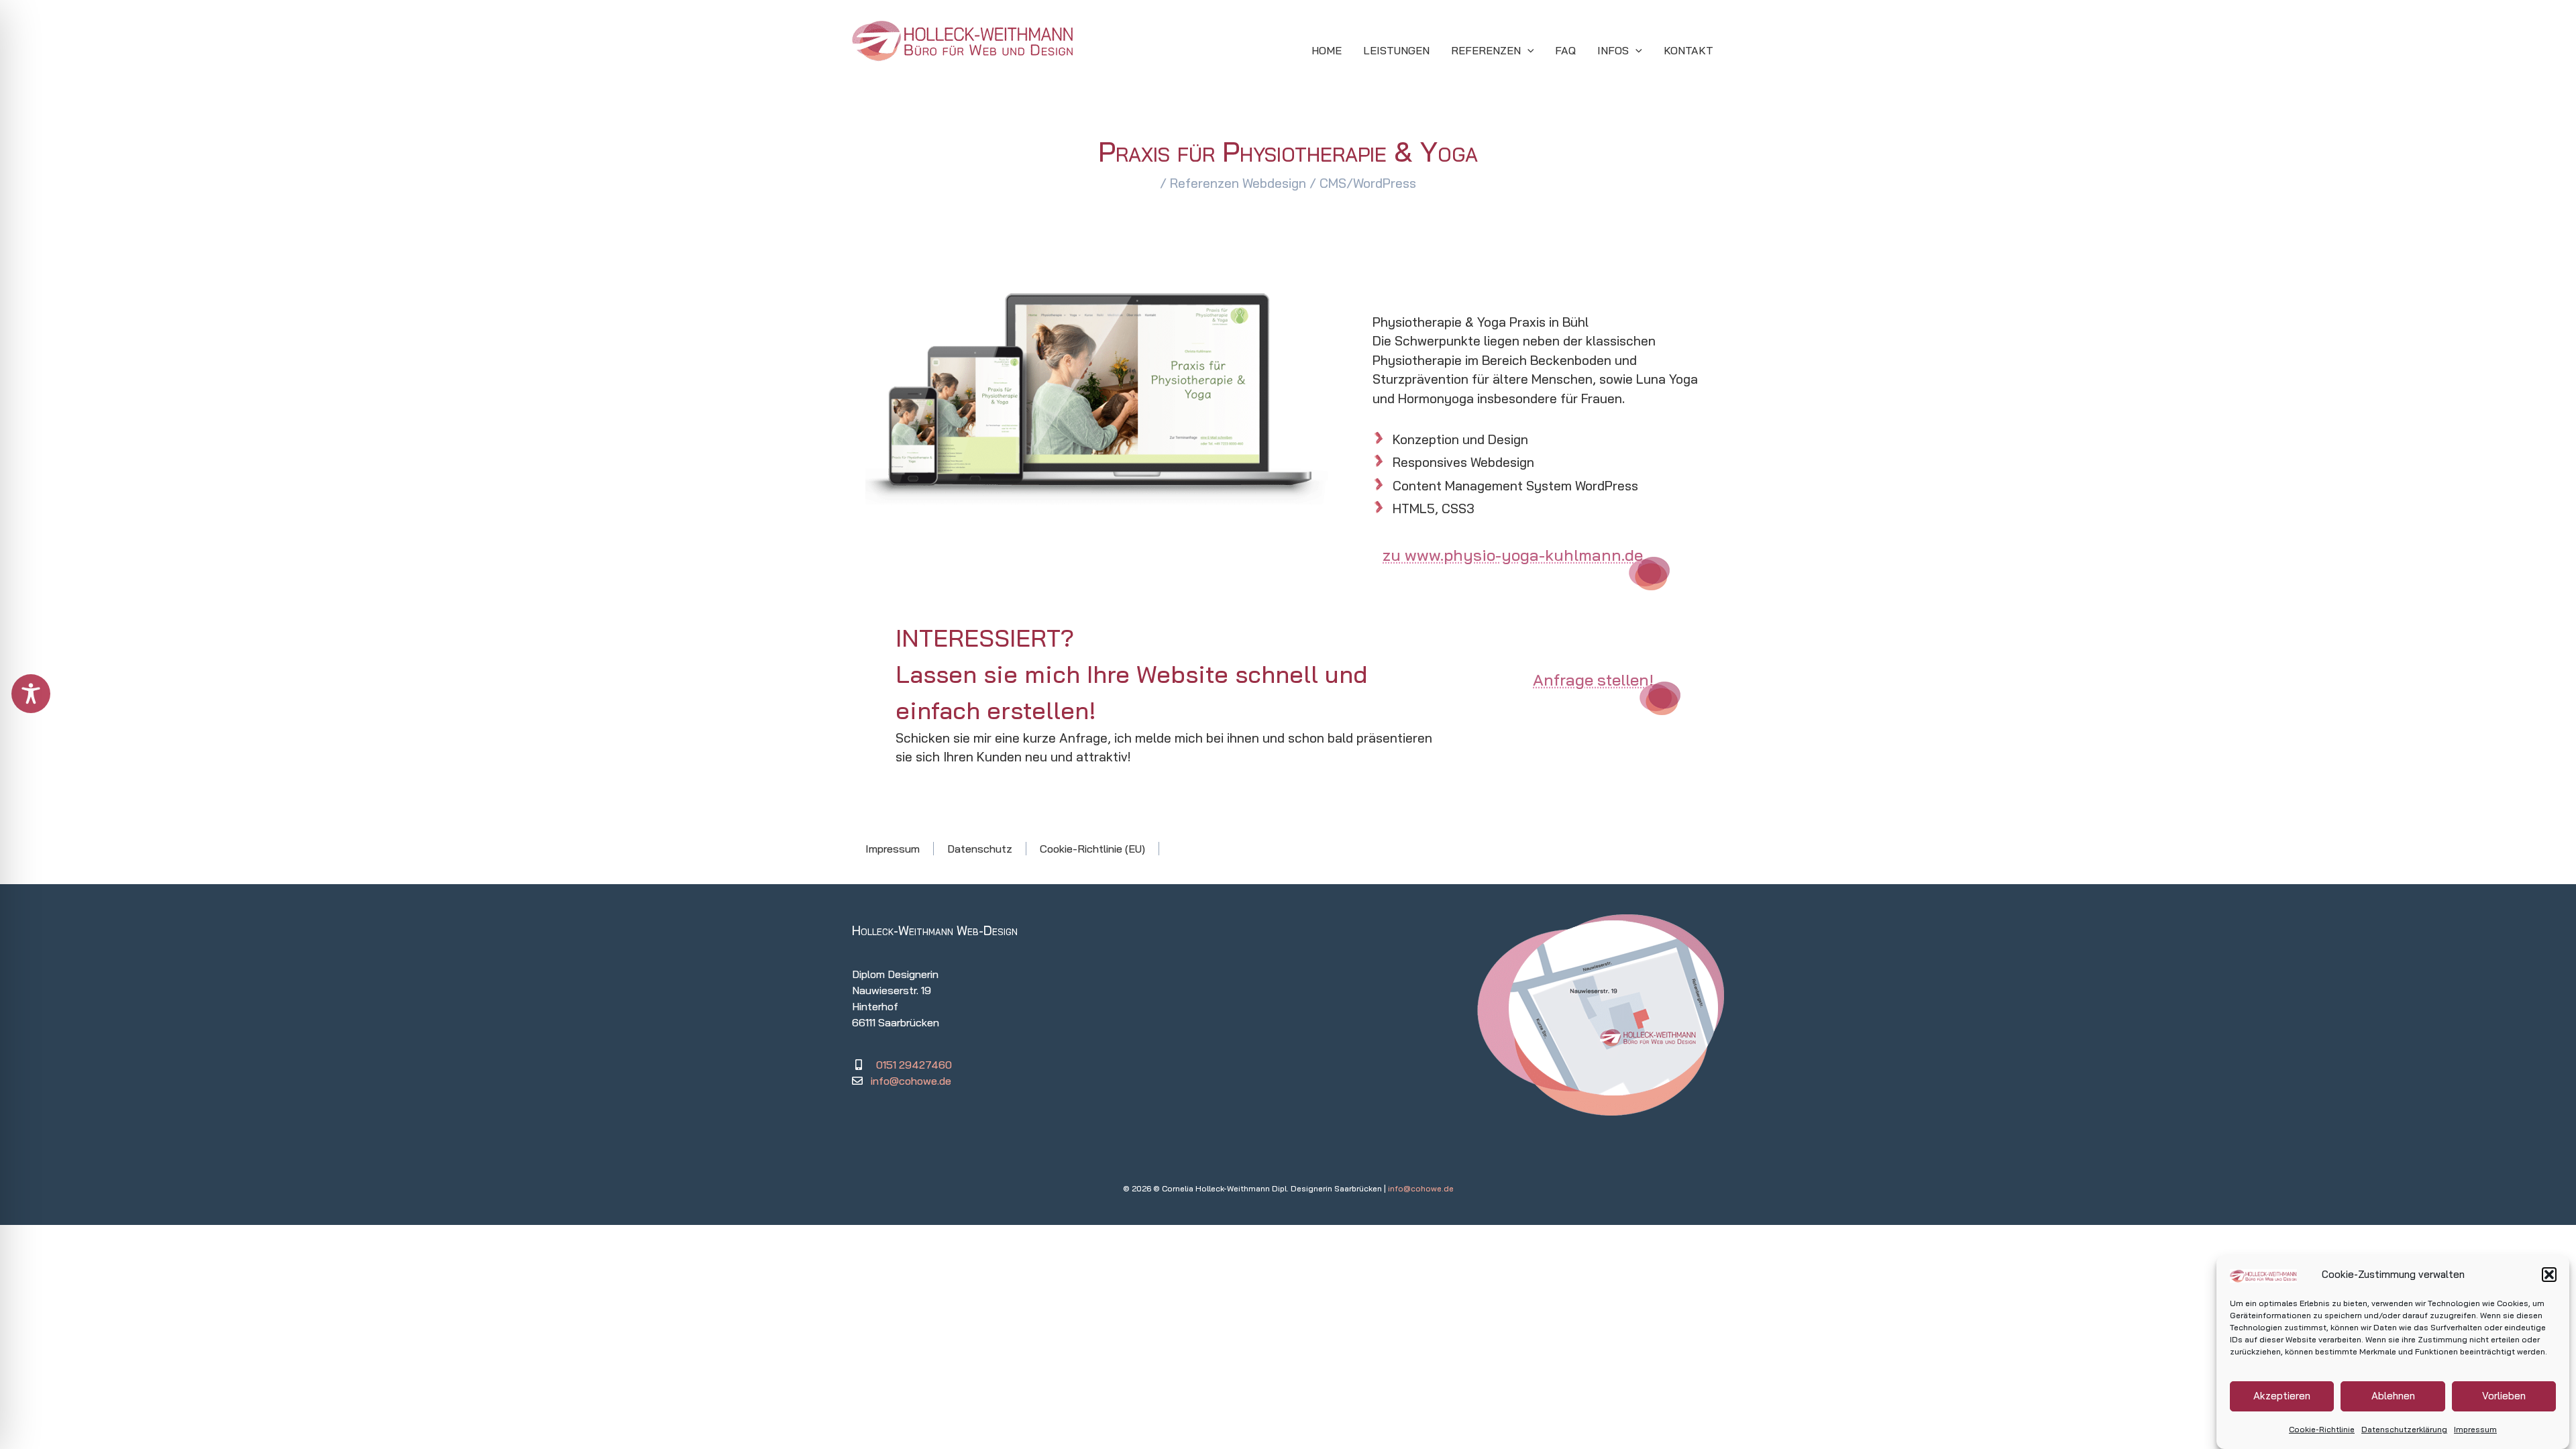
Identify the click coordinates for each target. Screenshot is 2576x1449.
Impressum (2475, 1429)
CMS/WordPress (1368, 183)
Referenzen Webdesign (1238, 183)
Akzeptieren (2282, 1396)
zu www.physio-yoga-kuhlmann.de (1513, 555)
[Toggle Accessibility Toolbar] (31, 694)
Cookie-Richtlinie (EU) (1092, 849)
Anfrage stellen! (1593, 680)
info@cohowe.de (911, 1081)
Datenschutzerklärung (2404, 1429)
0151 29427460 (914, 1065)
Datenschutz (980, 849)
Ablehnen (2393, 1396)
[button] (2549, 1275)
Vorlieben (2504, 1396)
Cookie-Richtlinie (2322, 1429)
